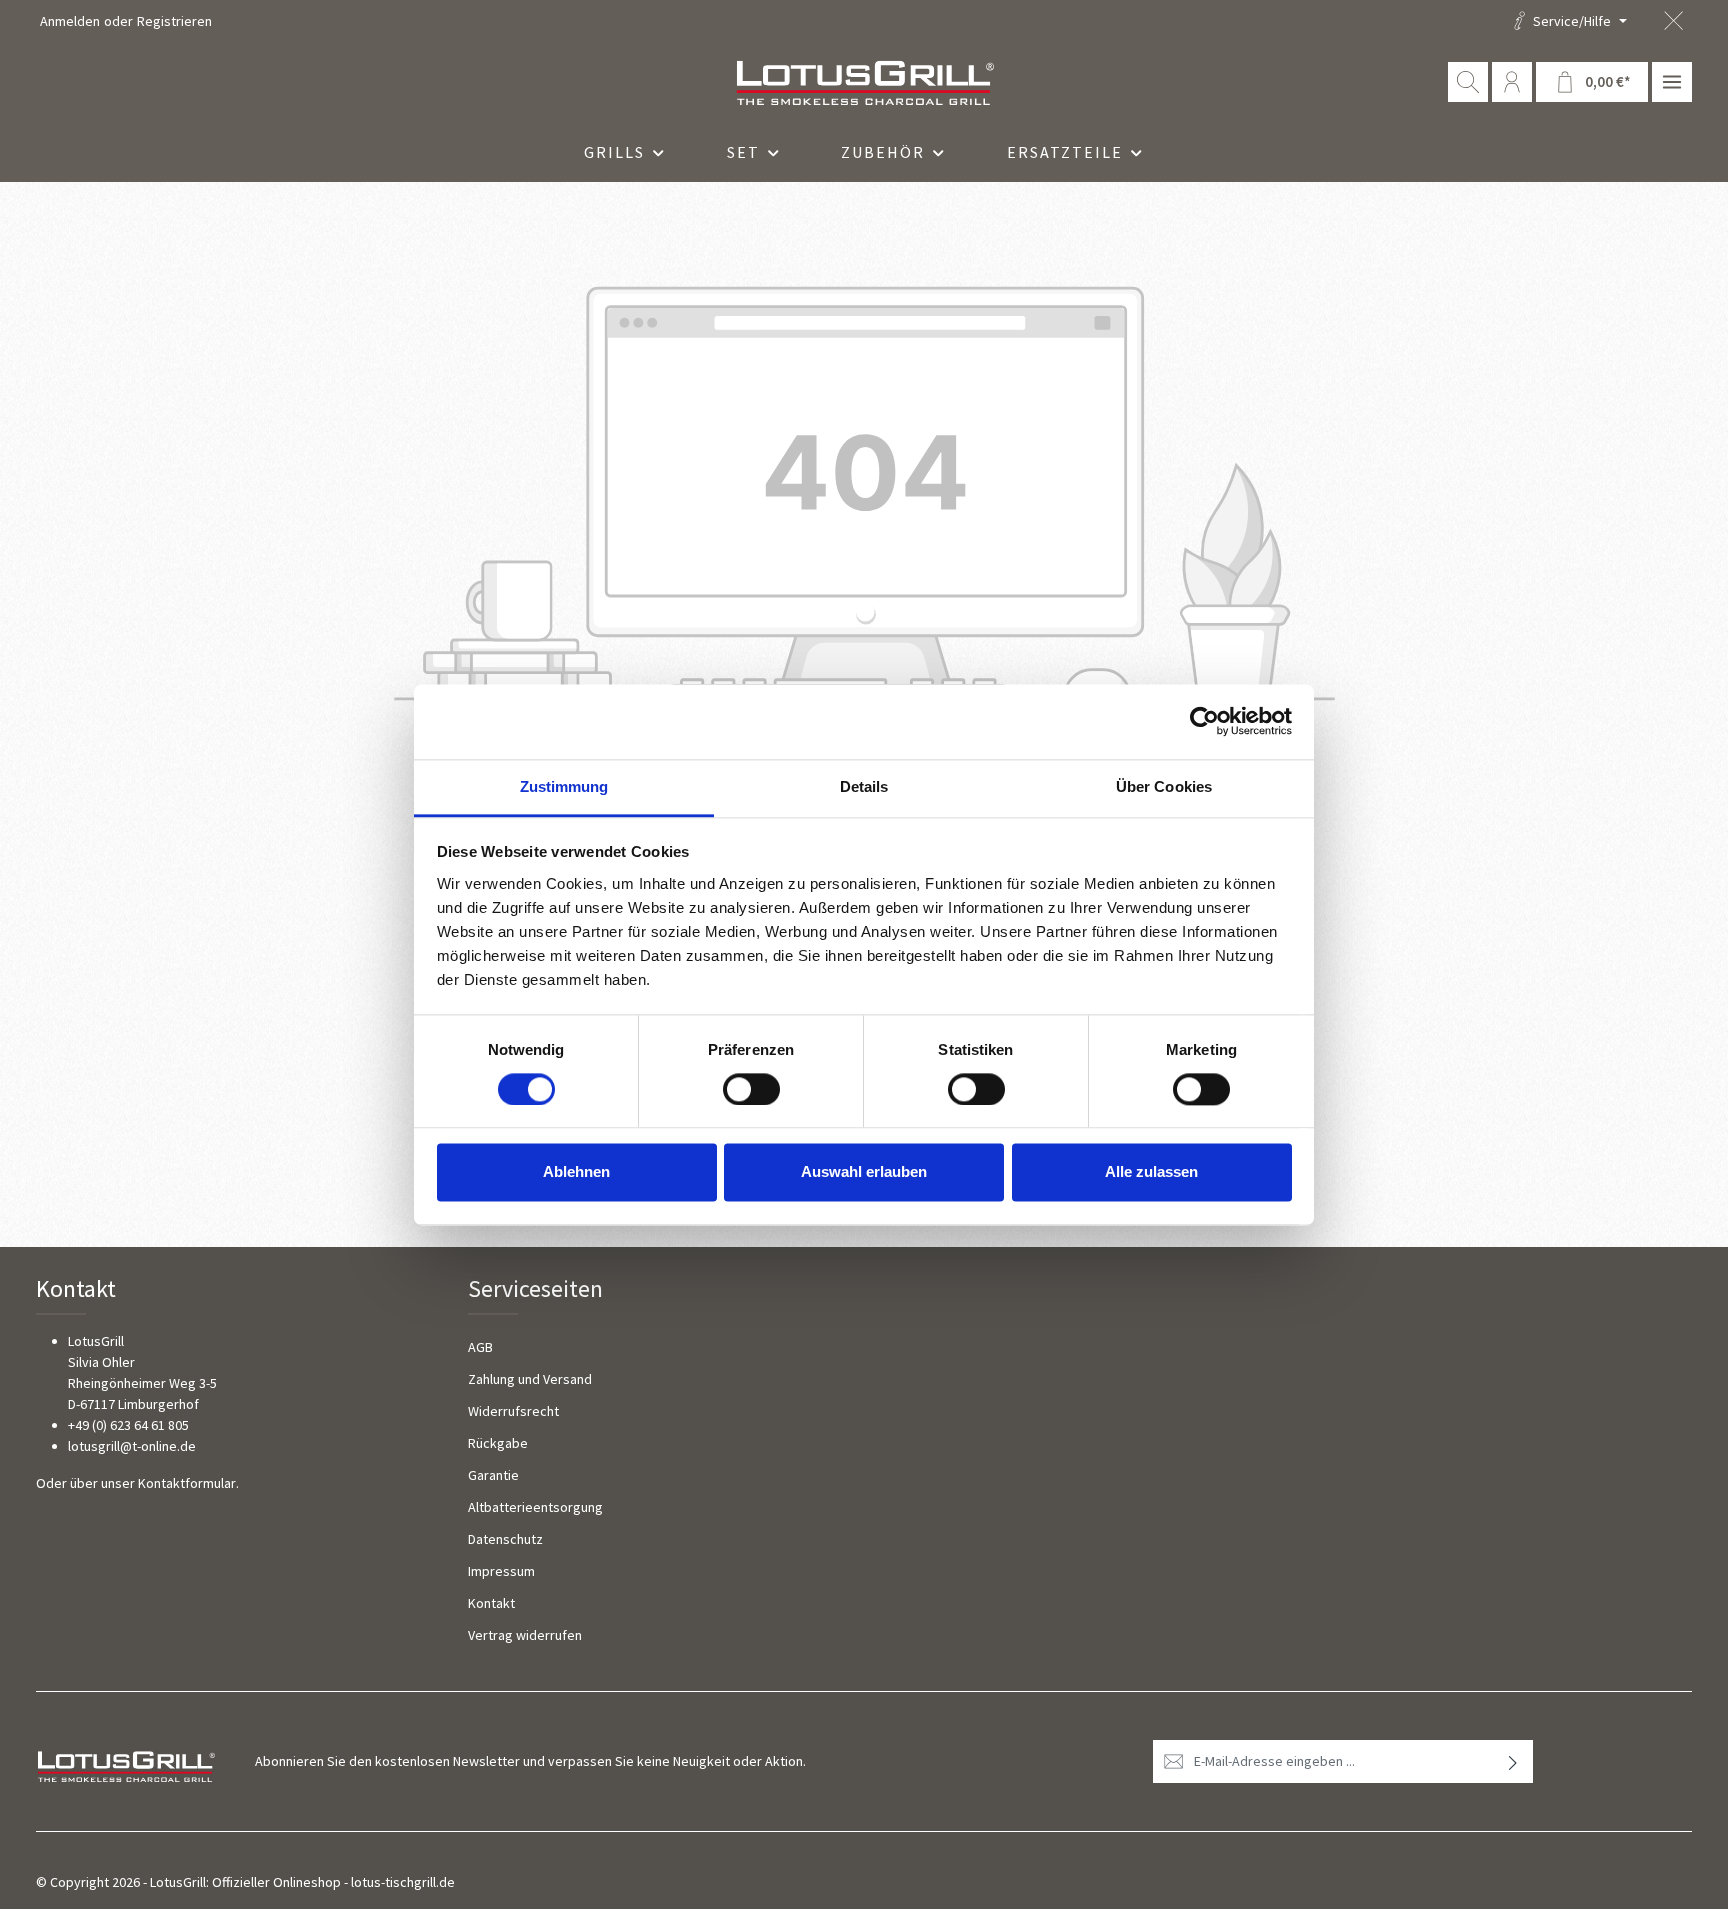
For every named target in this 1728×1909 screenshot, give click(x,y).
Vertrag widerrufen (525, 1635)
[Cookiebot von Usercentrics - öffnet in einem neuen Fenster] (1204, 721)
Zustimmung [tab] (564, 786)
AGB (480, 1347)
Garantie (493, 1475)
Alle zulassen (1151, 1172)
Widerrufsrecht (513, 1411)
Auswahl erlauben (864, 1172)
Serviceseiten (535, 1288)
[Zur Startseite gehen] (864, 82)
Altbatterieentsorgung (535, 1507)
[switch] (751, 1089)
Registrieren (174, 21)
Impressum (501, 1571)
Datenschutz (505, 1539)
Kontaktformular (187, 1483)
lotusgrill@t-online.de (132, 1446)
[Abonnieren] (1513, 1761)
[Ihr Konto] (1512, 82)
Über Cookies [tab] (1164, 786)
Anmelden (70, 21)
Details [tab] (864, 786)
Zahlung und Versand (530, 1379)
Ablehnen (576, 1172)
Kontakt (491, 1603)
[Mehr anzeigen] (1672, 82)
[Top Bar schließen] (1673, 21)
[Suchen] (1468, 82)
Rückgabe (498, 1443)
